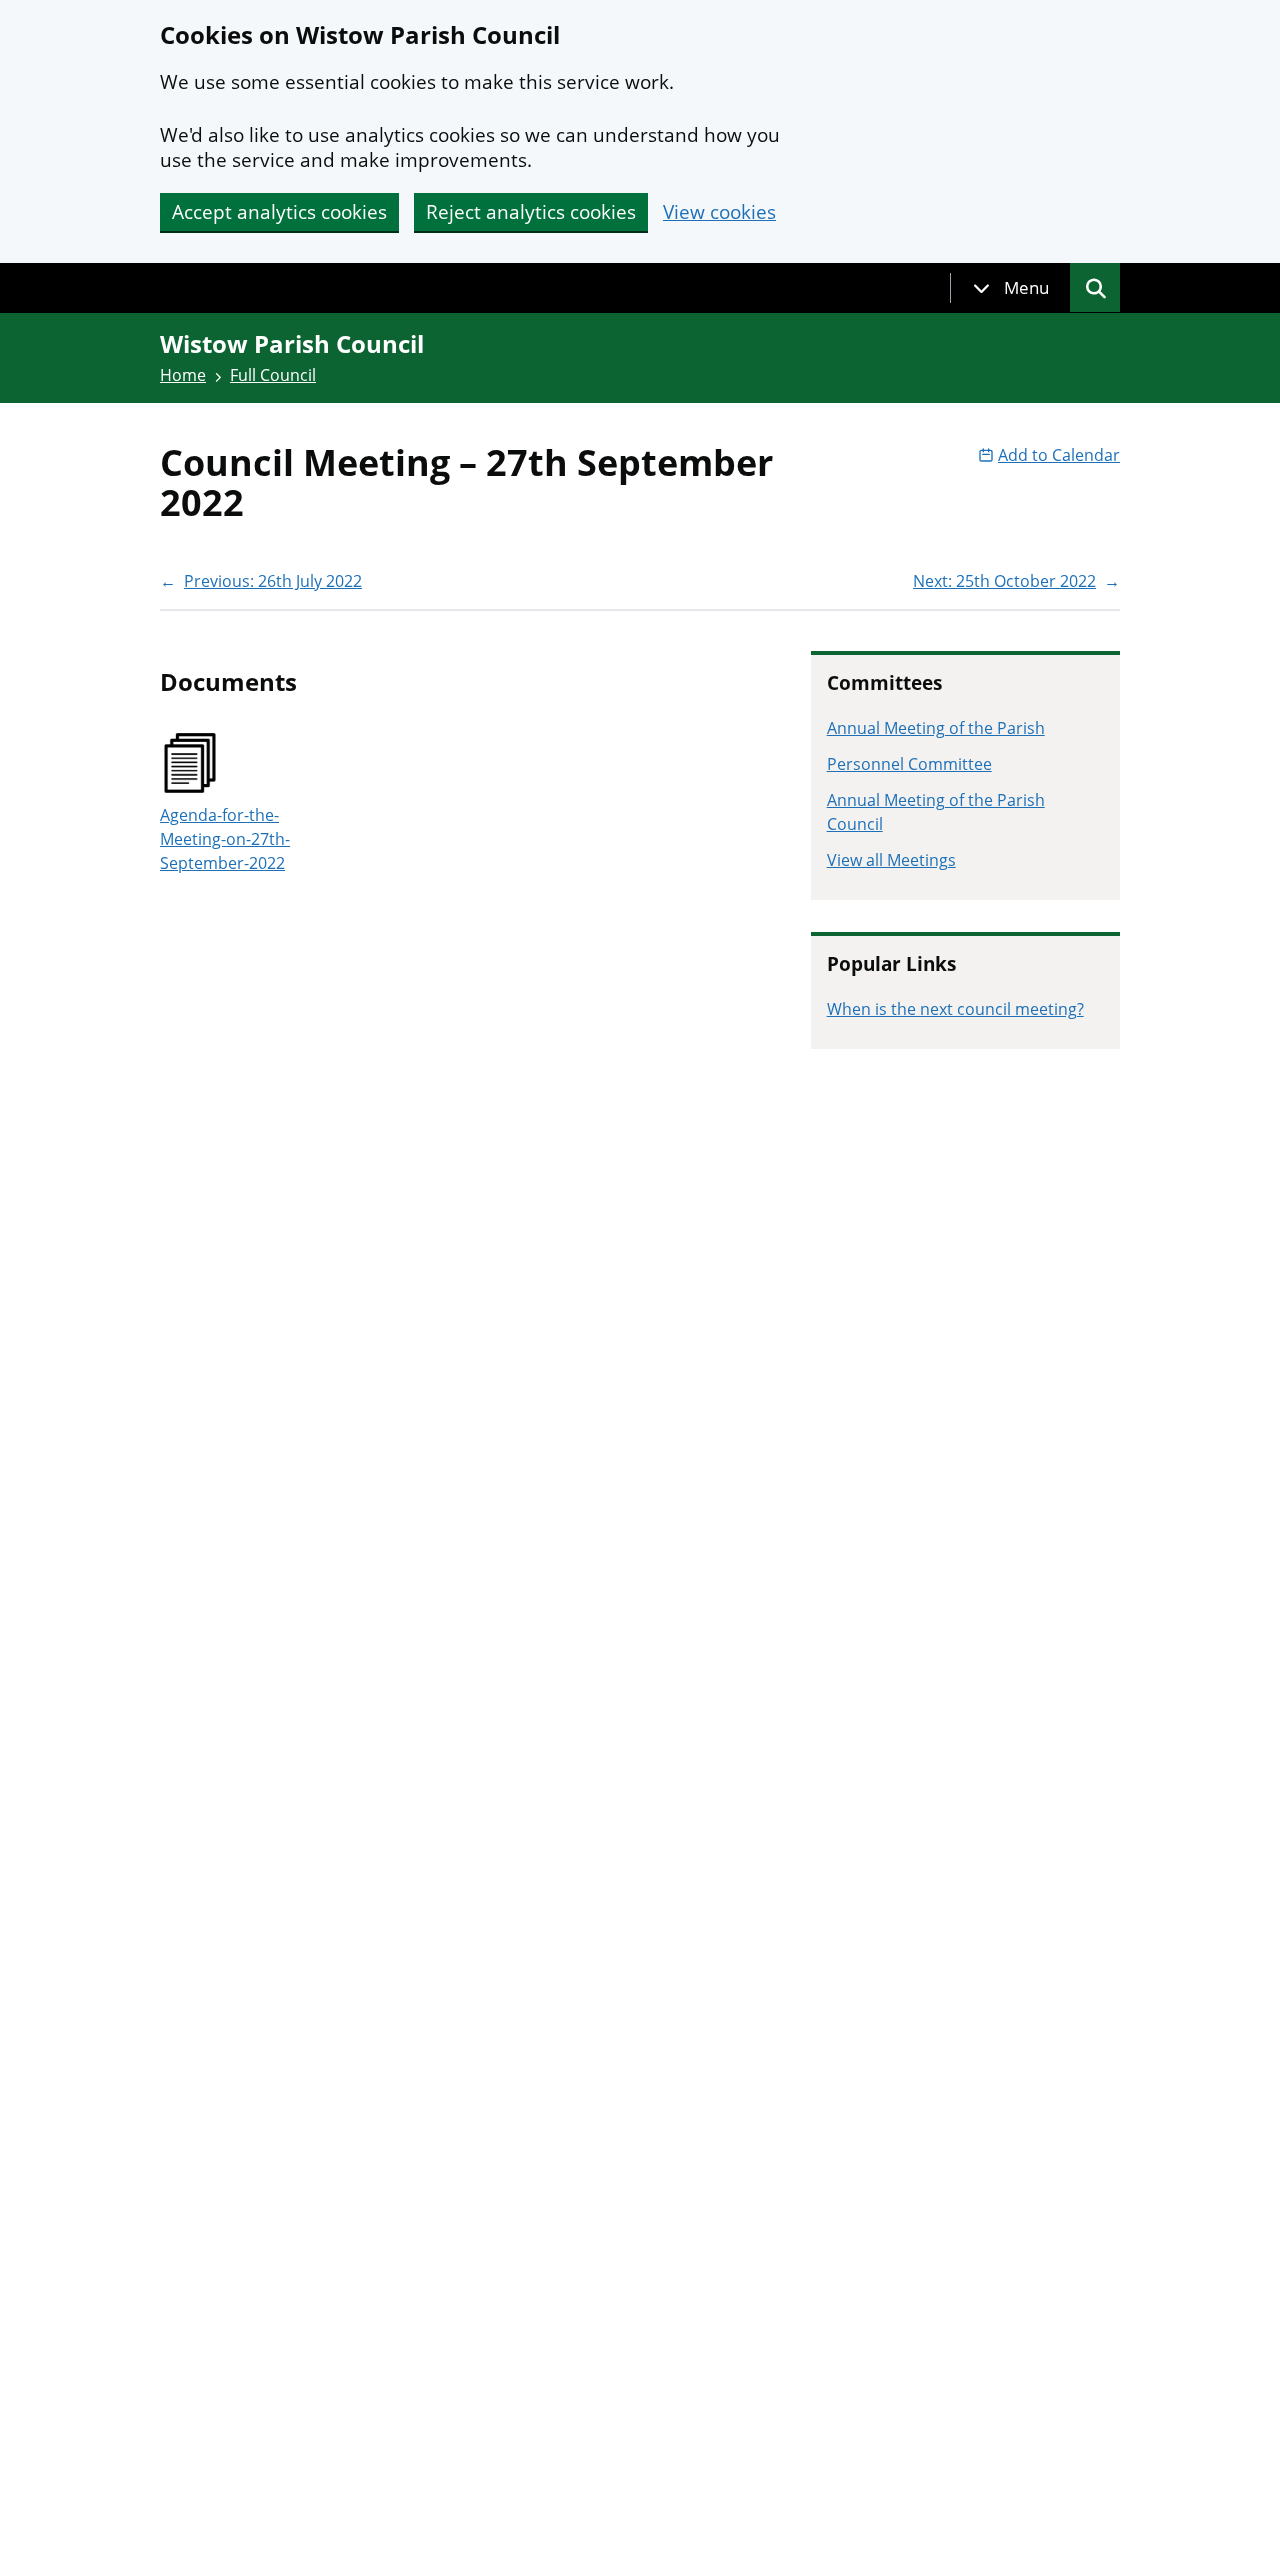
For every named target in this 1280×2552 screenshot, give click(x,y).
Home (183, 375)
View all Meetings (891, 860)
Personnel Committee (909, 764)
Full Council (273, 375)
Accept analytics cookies (279, 212)
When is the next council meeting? (955, 1009)
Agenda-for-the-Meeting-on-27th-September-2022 (225, 839)
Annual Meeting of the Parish (936, 728)
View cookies (719, 212)
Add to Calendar (1059, 455)
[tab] (1011, 288)
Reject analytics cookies (531, 212)
